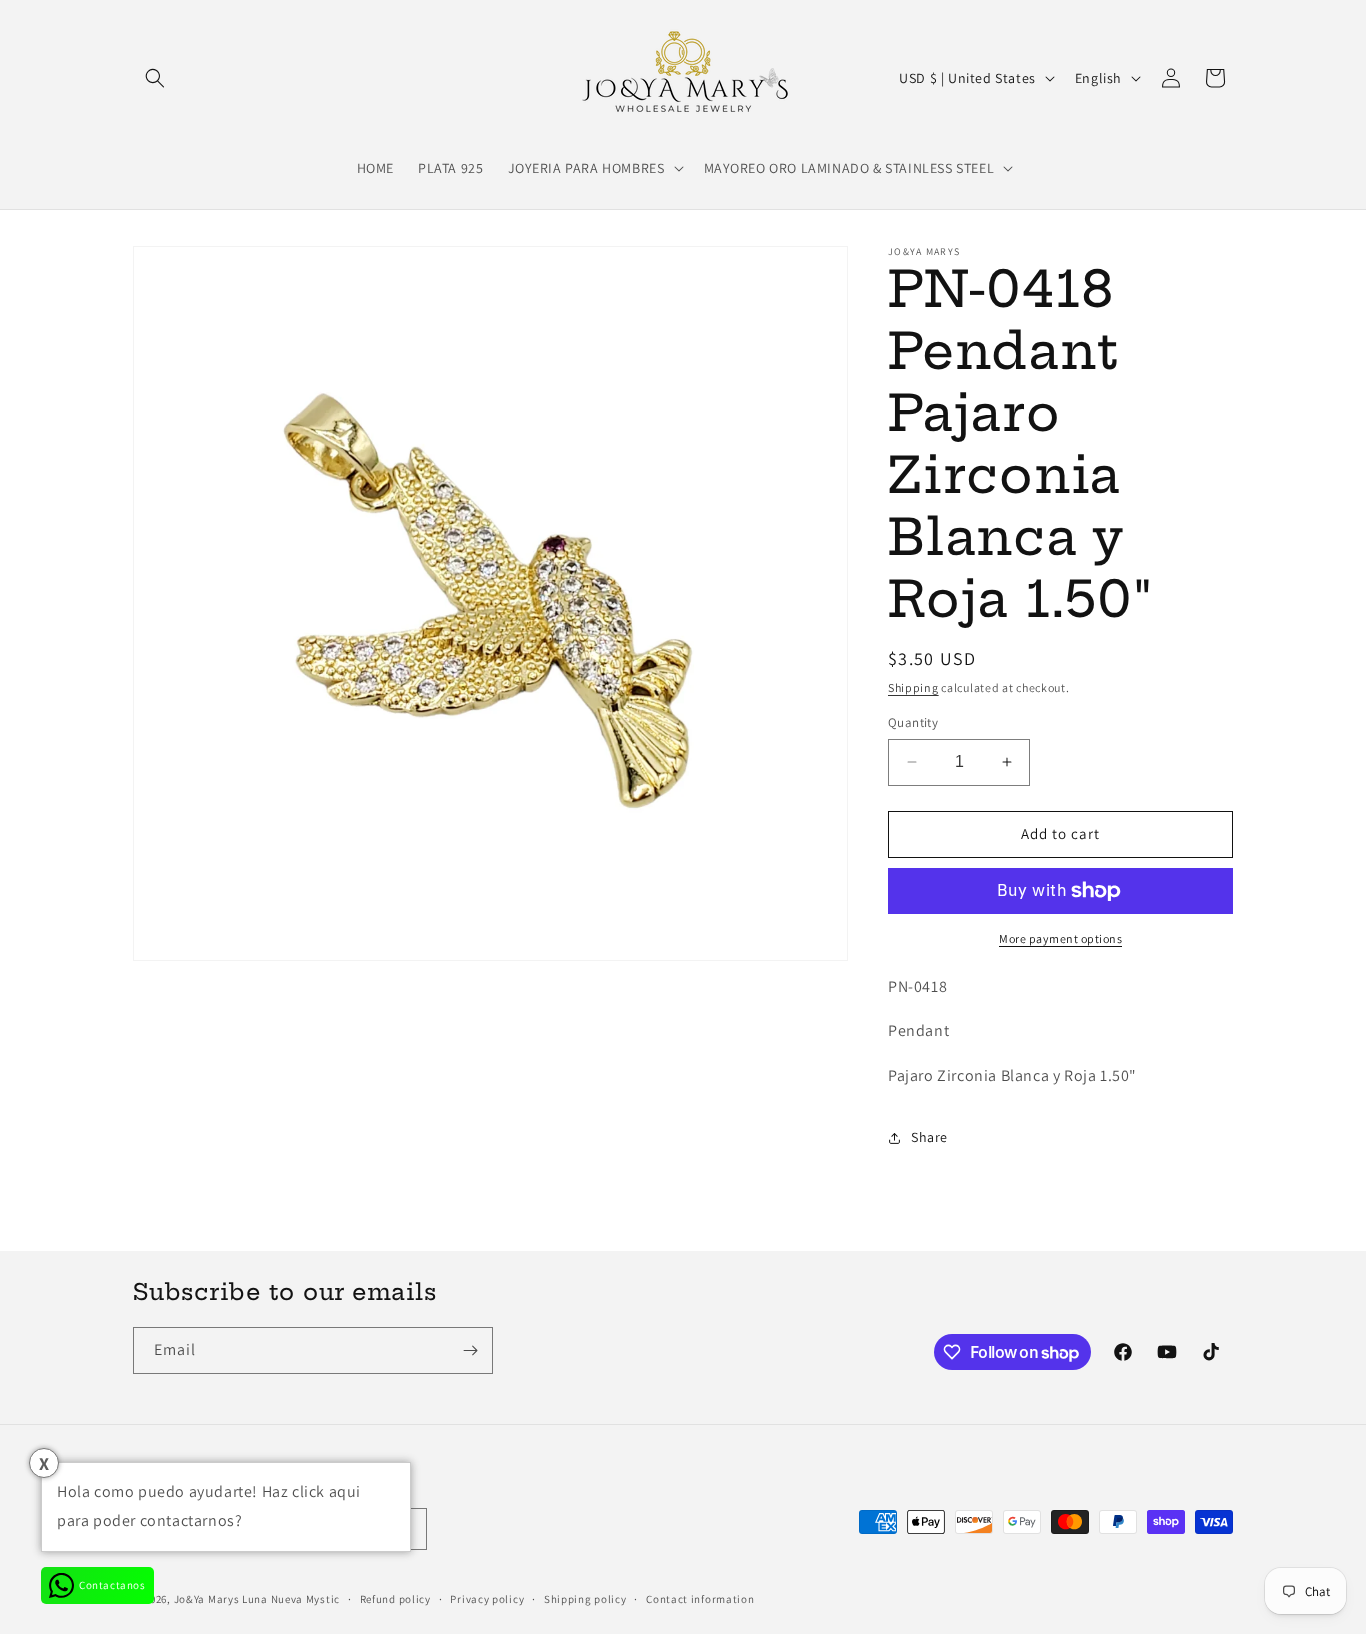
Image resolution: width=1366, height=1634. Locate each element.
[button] (155, 78)
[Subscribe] (470, 1350)
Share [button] (929, 1137)
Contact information (700, 1599)
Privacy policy (487, 1599)
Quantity (913, 722)
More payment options (1060, 938)
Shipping (913, 687)
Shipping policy (585, 1599)
